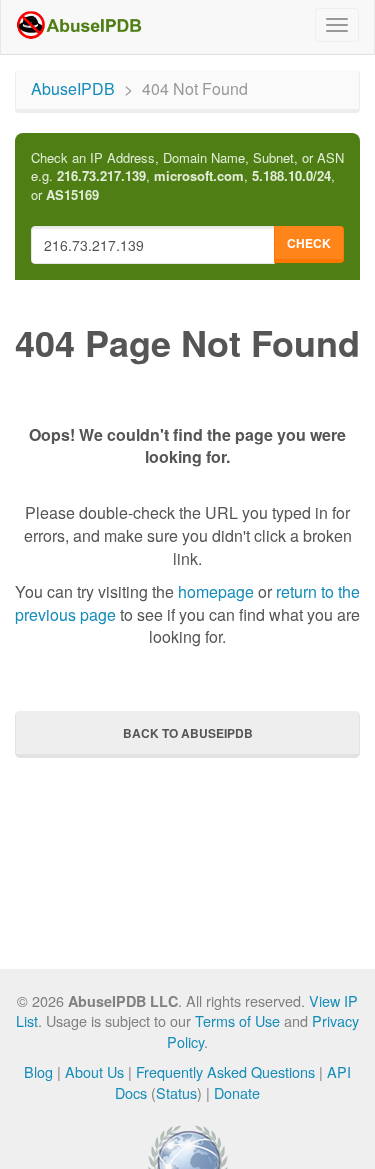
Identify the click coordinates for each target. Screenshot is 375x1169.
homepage (216, 591)
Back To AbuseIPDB (188, 733)
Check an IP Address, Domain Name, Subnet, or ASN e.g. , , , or (187, 176)
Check (309, 243)
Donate (237, 1092)
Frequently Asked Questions (225, 1071)
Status (176, 1092)
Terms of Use (237, 1020)
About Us (94, 1071)
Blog (38, 1071)
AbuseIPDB (73, 88)
